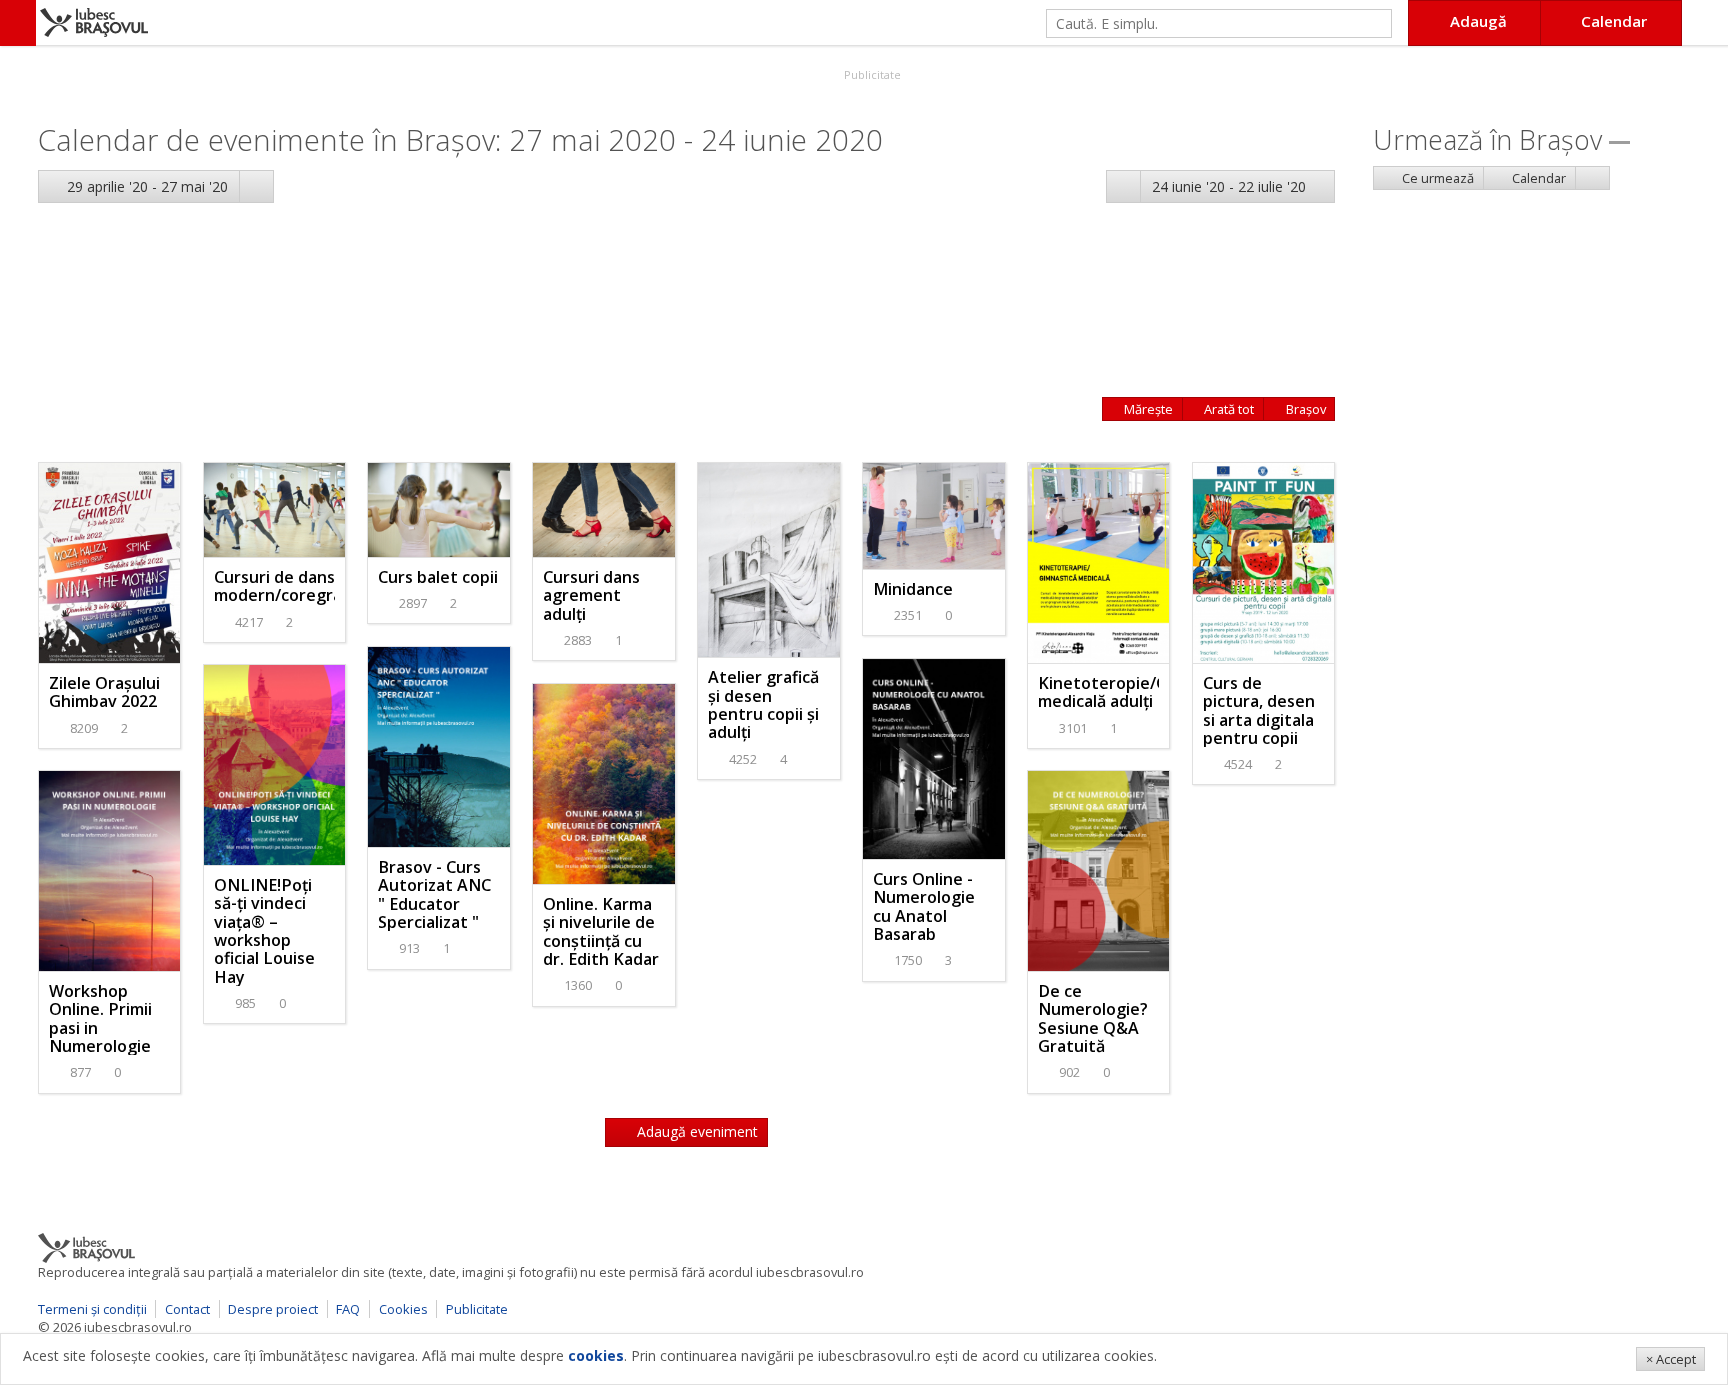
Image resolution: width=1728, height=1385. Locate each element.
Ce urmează (1436, 178)
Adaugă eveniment (695, 1131)
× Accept (1671, 1359)
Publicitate (871, 74)
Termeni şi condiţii (92, 1309)
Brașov (1304, 409)
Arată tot (1227, 409)
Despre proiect (273, 1309)
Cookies (403, 1309)
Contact (187, 1309)
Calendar (1537, 178)
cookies (596, 1355)
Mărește (1147, 409)
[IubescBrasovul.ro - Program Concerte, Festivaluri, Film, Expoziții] (18, 23)
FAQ (348, 1309)
